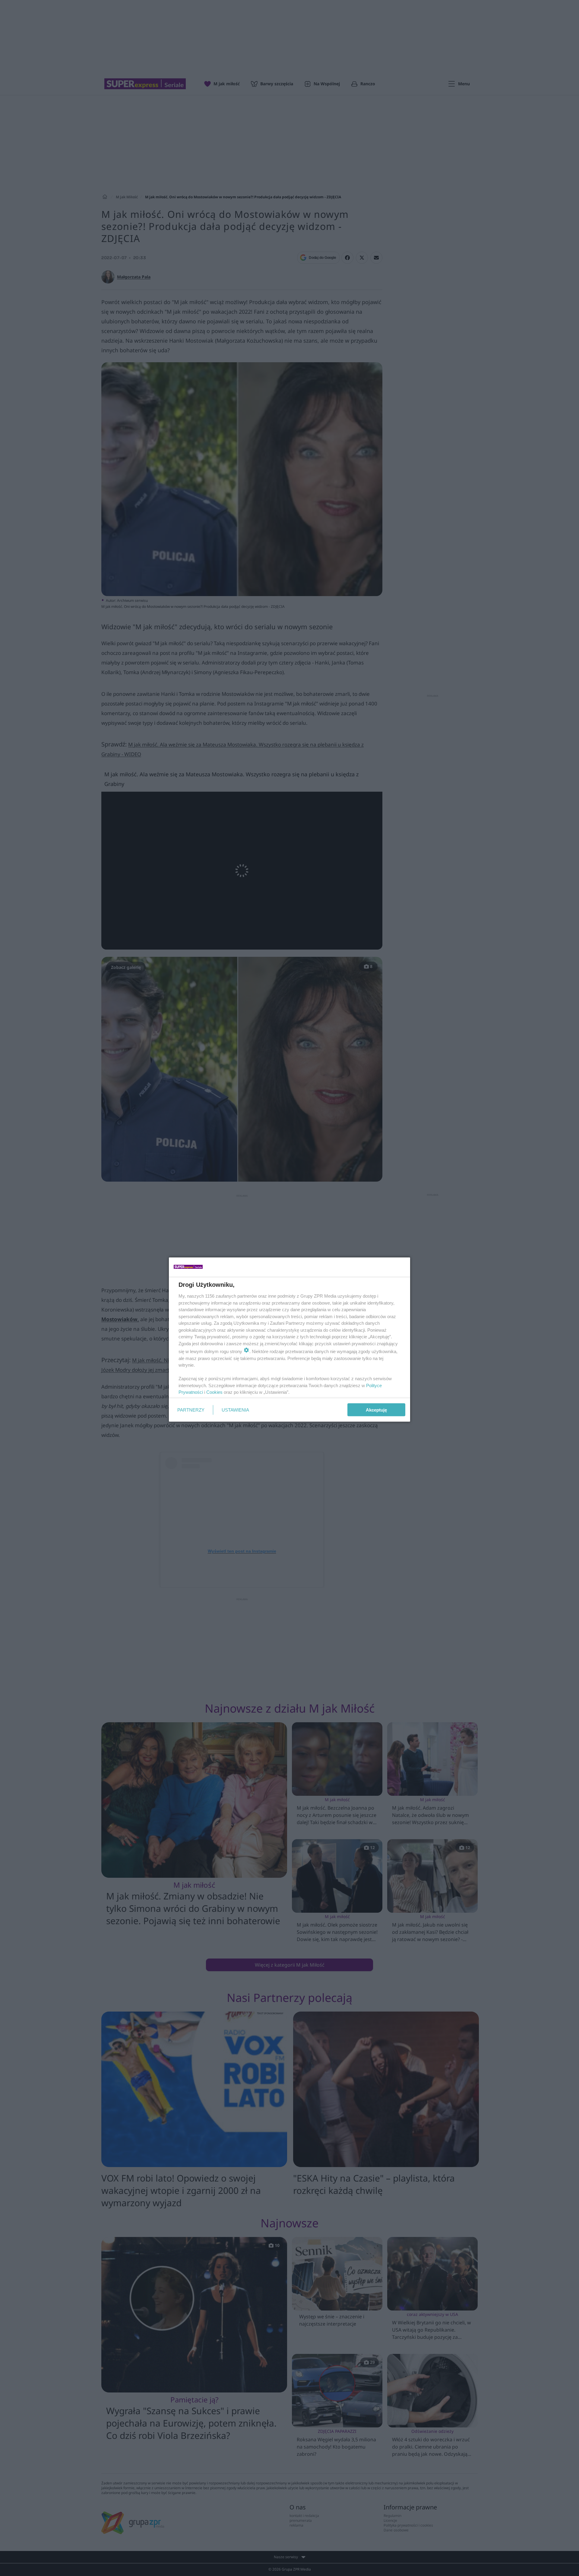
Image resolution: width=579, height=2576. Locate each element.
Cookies (214, 1392)
